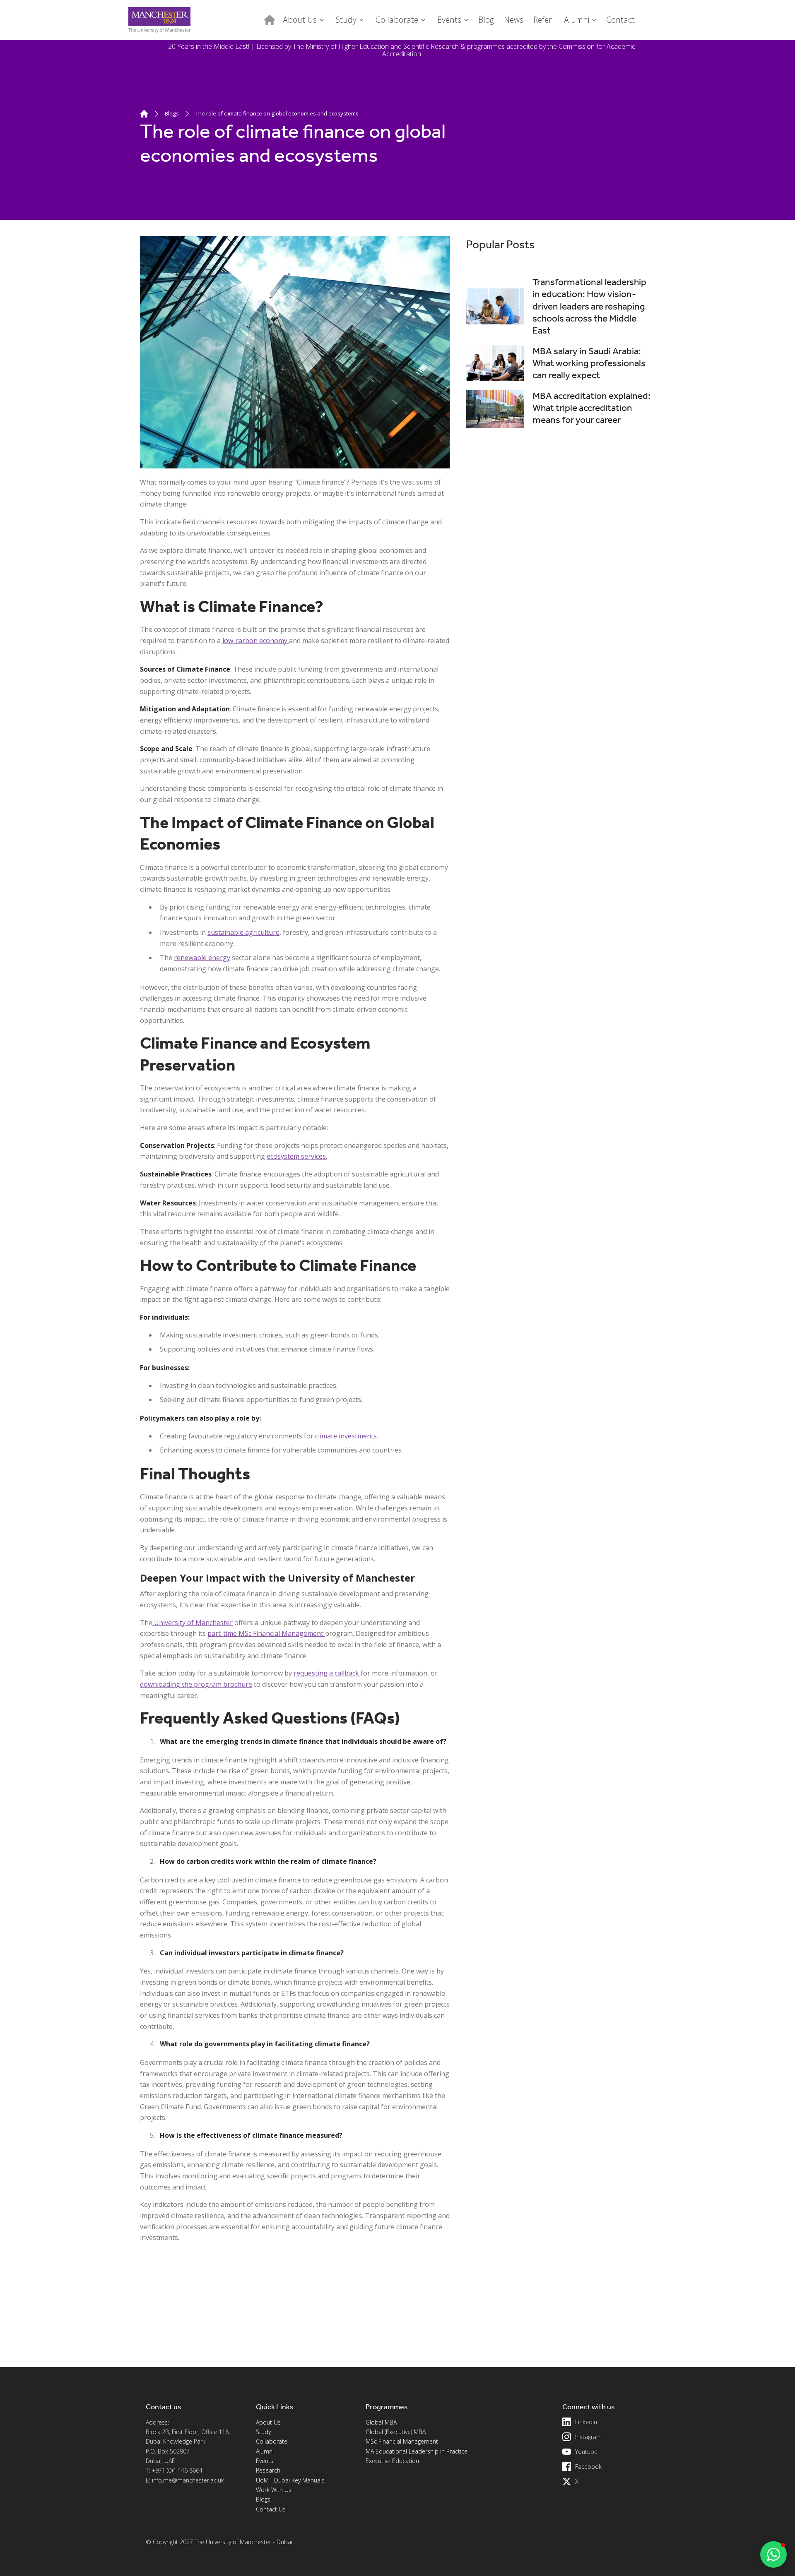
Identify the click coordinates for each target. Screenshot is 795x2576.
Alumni (265, 2451)
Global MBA (381, 2422)
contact (620, 20)
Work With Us (274, 2490)
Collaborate (272, 2441)
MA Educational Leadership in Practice (417, 2451)
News (514, 20)
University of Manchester (193, 1623)
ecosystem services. (297, 1156)
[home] (159, 20)
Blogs (172, 113)
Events (265, 2461)
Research (268, 2470)
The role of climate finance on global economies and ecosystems (277, 113)
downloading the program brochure (196, 1684)
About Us (268, 2422)
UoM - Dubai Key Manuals (290, 2480)
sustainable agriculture (243, 932)
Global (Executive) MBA (396, 2432)
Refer (543, 20)
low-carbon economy (256, 641)
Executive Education (392, 2461)
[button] (302, 20)
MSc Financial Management (402, 2441)
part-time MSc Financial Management (266, 1633)
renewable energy (202, 958)
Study (263, 2432)
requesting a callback (326, 1673)
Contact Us (271, 2509)
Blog (486, 20)
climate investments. (346, 1436)
